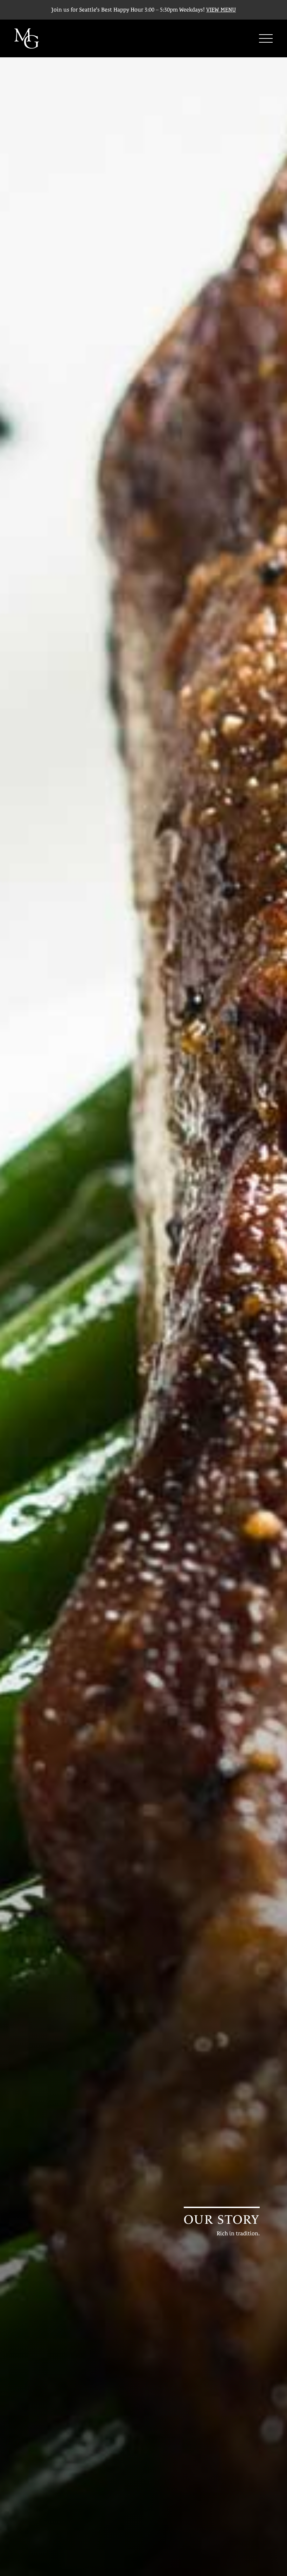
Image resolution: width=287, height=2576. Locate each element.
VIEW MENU (221, 10)
